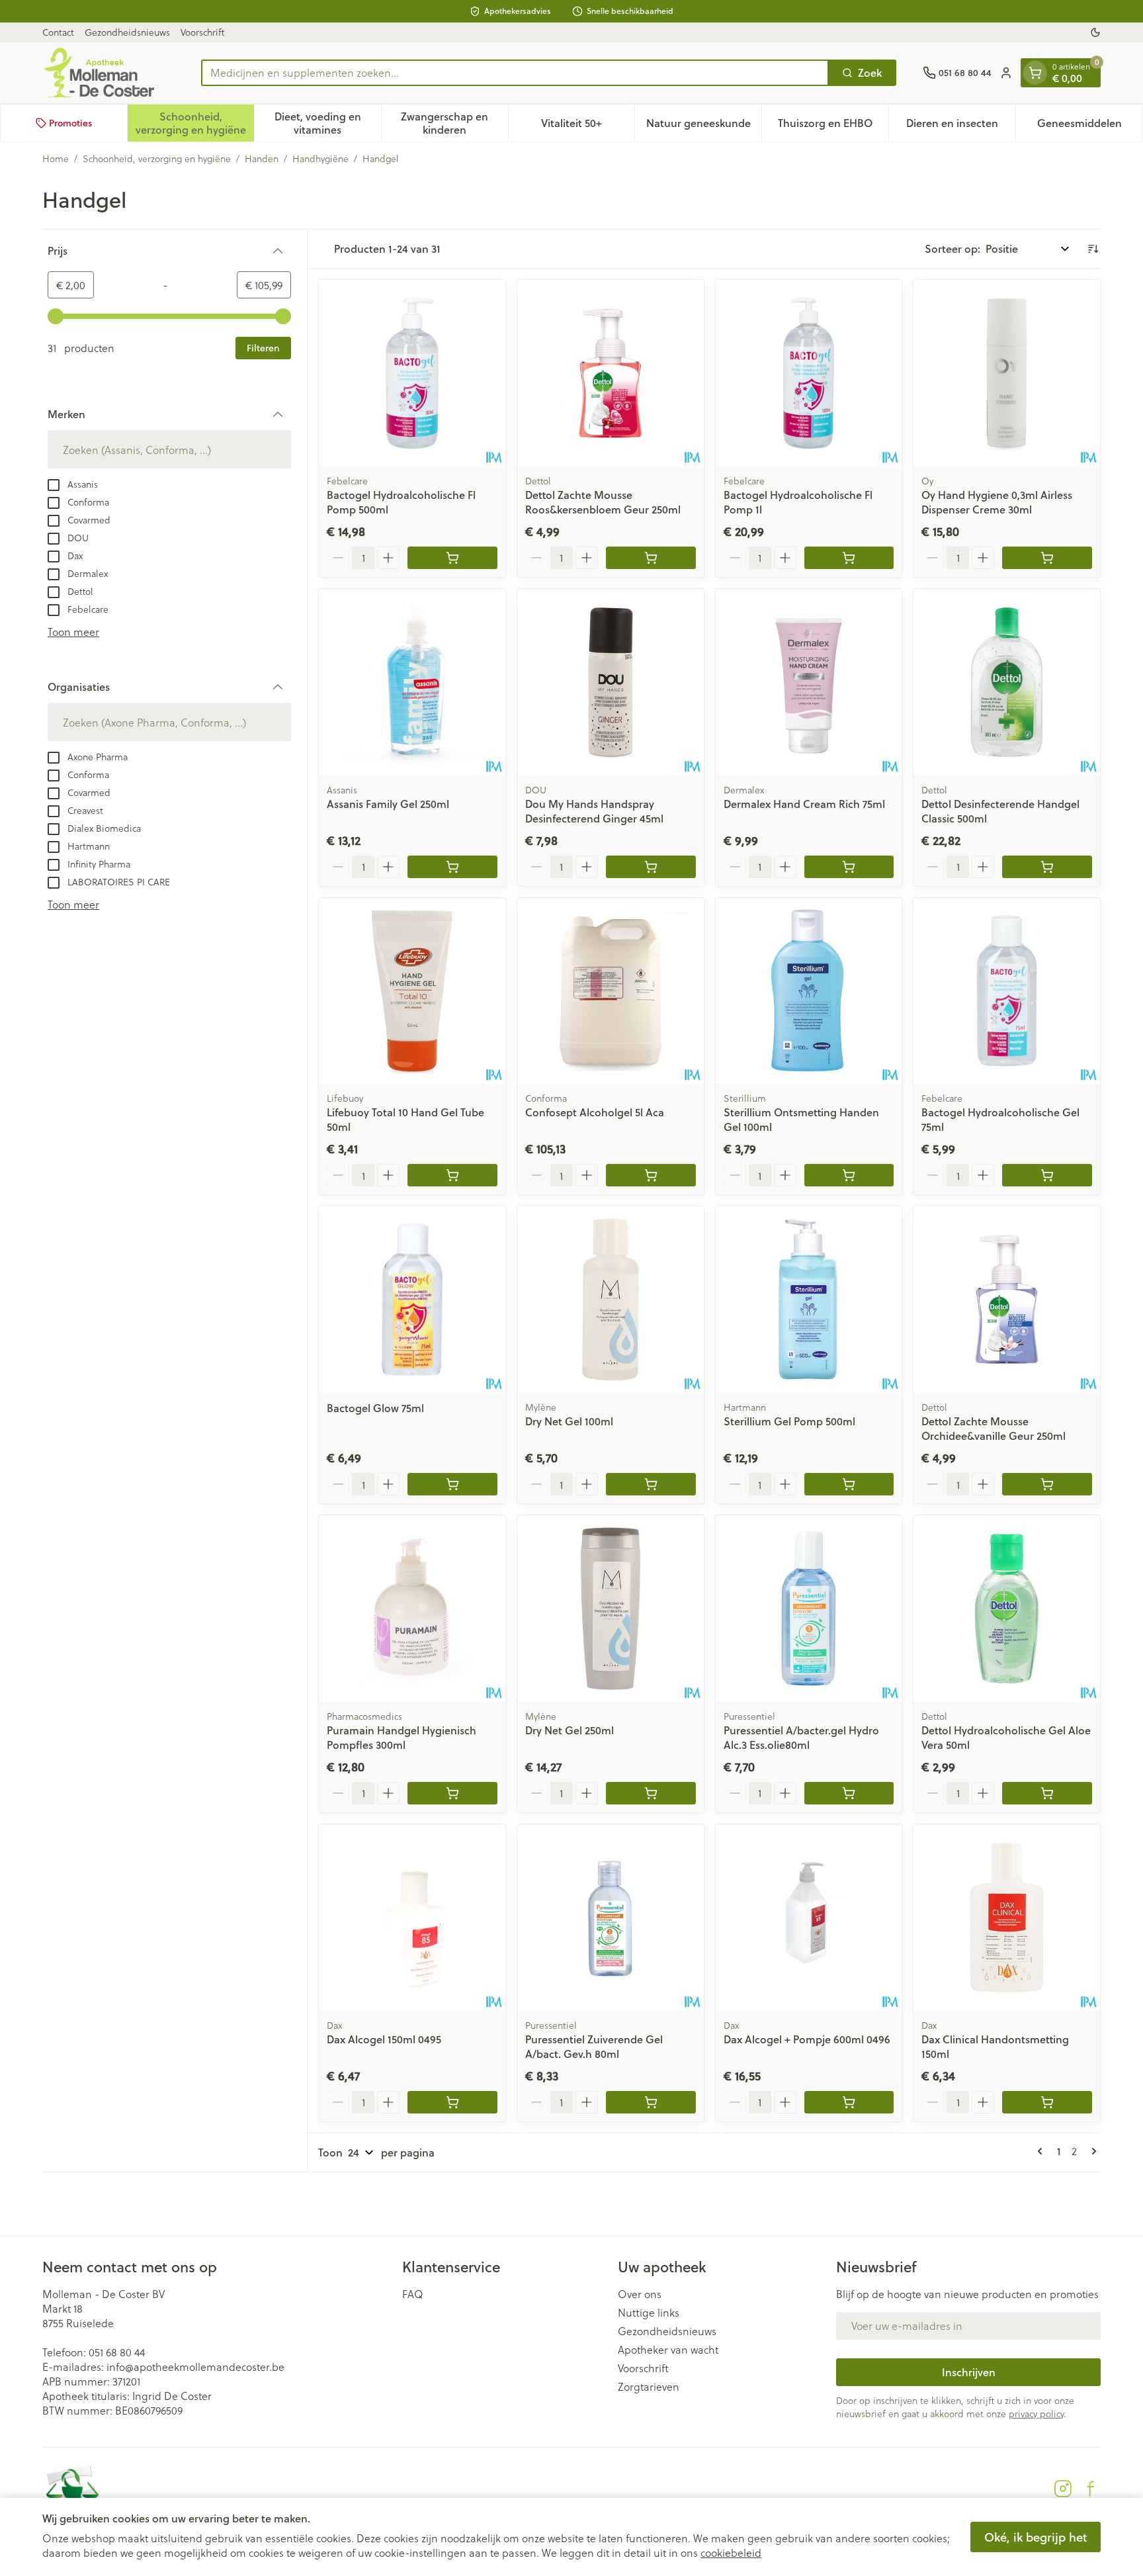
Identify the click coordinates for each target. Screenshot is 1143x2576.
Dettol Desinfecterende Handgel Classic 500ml (1000, 811)
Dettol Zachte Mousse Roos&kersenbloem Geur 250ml (603, 502)
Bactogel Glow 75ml (375, 1408)
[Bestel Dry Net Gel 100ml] (651, 1484)
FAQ (413, 2294)
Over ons (640, 2294)
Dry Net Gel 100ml (569, 1421)
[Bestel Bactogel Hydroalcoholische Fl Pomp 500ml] (452, 558)
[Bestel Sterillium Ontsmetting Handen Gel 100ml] (849, 1175)
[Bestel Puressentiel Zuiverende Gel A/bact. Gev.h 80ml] (651, 2102)
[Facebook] (1091, 2489)
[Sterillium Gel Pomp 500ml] (809, 1300)
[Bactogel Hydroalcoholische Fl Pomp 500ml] (412, 373)
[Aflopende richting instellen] (1093, 249)
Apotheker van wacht (668, 2350)
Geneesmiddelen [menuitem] (1090, 126)
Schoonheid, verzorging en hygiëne (157, 159)
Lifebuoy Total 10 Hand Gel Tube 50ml (405, 1119)
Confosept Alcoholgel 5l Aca (595, 1112)
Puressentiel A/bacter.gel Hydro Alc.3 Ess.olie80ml (801, 1737)
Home (56, 159)
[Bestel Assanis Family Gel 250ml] (452, 867)
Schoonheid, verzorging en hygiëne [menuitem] (195, 123)
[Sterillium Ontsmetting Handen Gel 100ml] (809, 991)
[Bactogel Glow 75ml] (412, 1300)
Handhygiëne (320, 159)
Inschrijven (969, 2372)
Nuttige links (649, 2313)
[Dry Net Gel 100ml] (611, 1300)
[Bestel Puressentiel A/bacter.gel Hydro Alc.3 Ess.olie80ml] (849, 1793)
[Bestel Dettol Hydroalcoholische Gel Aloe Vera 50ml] (1047, 1793)
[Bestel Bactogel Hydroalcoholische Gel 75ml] (1047, 1175)
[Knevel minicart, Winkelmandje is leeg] (1035, 73)
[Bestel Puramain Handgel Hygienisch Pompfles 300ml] (452, 1793)
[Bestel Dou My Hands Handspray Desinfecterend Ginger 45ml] (651, 867)
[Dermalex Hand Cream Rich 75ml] (809, 682)
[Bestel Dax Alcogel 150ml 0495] (452, 2102)
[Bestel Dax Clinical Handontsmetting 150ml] (1047, 2102)
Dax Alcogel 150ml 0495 (384, 2039)
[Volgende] (1091, 2151)
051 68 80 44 (117, 2352)
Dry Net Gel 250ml (570, 1730)
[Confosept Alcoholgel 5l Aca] (611, 991)
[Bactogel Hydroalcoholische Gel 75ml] (1007, 991)
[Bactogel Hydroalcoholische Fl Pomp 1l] (809, 373)
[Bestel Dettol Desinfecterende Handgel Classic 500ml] (1047, 867)
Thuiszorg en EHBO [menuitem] (833, 126)
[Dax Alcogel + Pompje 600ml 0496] (809, 1918)
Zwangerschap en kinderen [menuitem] (454, 123)
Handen (262, 159)
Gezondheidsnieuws (127, 32)
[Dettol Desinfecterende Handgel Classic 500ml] (1007, 682)
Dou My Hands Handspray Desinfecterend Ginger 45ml (594, 811)
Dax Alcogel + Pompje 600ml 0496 (807, 2039)
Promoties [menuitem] (70, 123)
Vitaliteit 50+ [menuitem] (588, 126)
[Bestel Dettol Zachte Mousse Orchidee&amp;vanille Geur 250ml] (1047, 1484)
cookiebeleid (731, 2553)
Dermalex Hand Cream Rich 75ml (804, 804)
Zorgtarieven (649, 2387)
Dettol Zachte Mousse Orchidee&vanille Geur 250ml (994, 1428)
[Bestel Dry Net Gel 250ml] (651, 1793)
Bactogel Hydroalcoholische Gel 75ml (1000, 1119)
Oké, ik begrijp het (1036, 2537)
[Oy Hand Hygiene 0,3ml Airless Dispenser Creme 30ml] (1007, 373)
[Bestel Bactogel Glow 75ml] (452, 1484)
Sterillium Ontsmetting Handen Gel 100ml (801, 1119)
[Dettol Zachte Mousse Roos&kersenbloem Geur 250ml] (611, 373)
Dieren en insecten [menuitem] (961, 126)
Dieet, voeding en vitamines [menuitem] (328, 123)
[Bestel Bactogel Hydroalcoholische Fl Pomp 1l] (849, 558)
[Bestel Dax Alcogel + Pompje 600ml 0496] (849, 2102)
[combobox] (515, 73)
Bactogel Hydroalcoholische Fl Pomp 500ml (401, 502)
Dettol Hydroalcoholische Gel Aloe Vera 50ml (1006, 1737)
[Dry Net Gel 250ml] (611, 1609)
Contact (58, 32)
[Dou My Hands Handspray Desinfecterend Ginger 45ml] (611, 682)
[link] (1042, 2151)
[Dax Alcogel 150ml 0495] (412, 1918)
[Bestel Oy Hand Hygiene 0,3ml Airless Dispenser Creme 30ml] (1047, 558)
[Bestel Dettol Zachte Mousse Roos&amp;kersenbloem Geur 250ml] (651, 558)
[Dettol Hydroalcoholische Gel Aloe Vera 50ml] (1007, 1609)
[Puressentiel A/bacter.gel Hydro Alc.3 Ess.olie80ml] (809, 1609)
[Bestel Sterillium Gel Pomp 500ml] (849, 1484)
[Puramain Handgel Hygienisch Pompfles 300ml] (412, 1609)
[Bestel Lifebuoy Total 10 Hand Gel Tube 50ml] (452, 1175)
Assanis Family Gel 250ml (388, 804)
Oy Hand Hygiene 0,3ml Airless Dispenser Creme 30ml (997, 502)
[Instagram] (1063, 2489)
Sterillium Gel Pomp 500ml (789, 1421)
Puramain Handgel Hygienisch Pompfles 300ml (402, 1737)
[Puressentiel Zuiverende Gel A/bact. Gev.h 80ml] (611, 1918)
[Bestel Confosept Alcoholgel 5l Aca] (651, 1175)
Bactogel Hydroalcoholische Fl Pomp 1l (798, 502)
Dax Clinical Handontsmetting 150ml (995, 2046)
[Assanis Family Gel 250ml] (412, 682)
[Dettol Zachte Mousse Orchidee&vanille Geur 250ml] (1007, 1300)
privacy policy (1036, 2414)
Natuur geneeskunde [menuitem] (704, 126)
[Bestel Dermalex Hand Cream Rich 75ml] (849, 867)
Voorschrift (202, 32)
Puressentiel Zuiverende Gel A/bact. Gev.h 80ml (594, 2046)
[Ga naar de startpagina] (108, 73)
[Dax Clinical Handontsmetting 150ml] (1007, 1918)
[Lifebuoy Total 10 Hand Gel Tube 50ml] (412, 991)
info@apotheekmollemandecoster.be (195, 2367)
